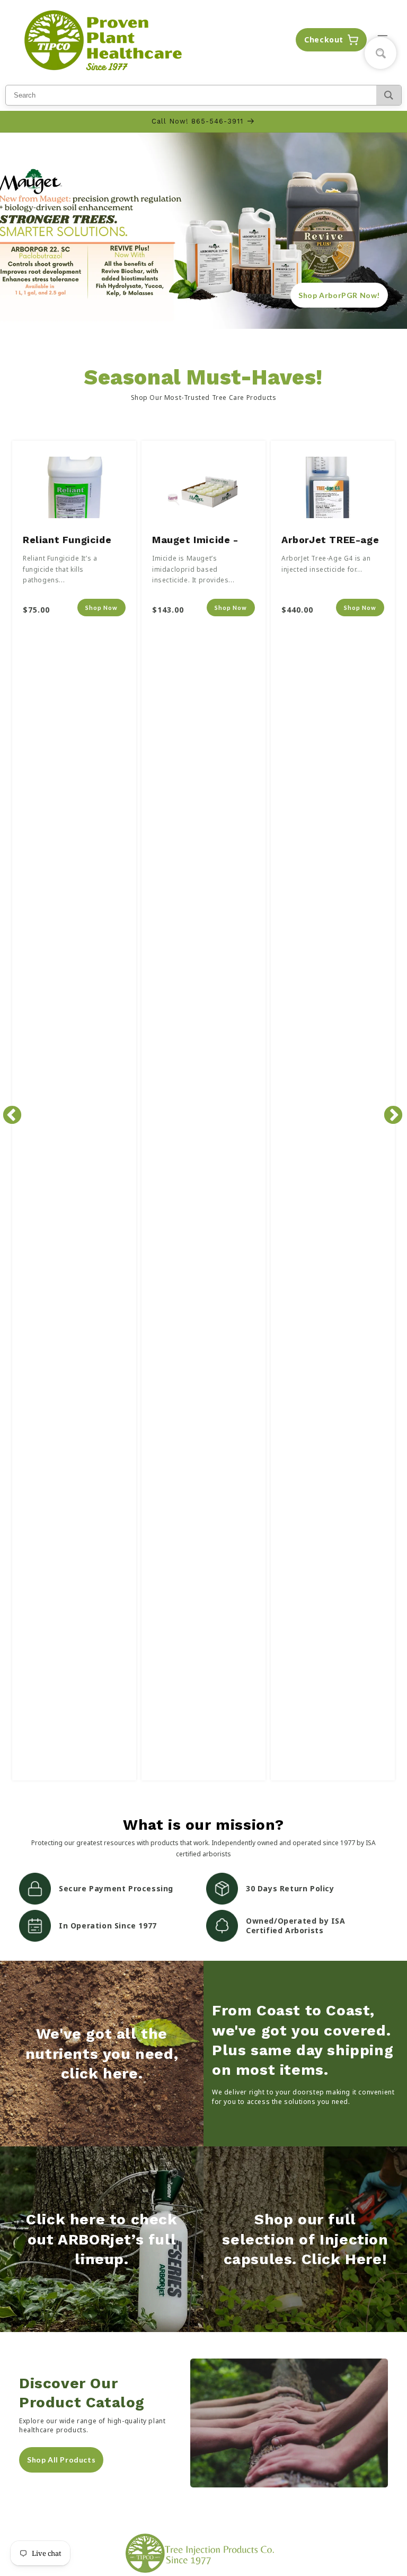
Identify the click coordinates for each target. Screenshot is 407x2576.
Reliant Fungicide (67, 540)
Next (388, 1111)
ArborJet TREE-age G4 (330, 542)
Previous (7, 1111)
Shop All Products (61, 2460)
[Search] (389, 95)
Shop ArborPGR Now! (339, 295)
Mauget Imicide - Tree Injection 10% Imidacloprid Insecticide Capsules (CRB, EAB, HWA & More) (203, 542)
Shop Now (101, 608)
